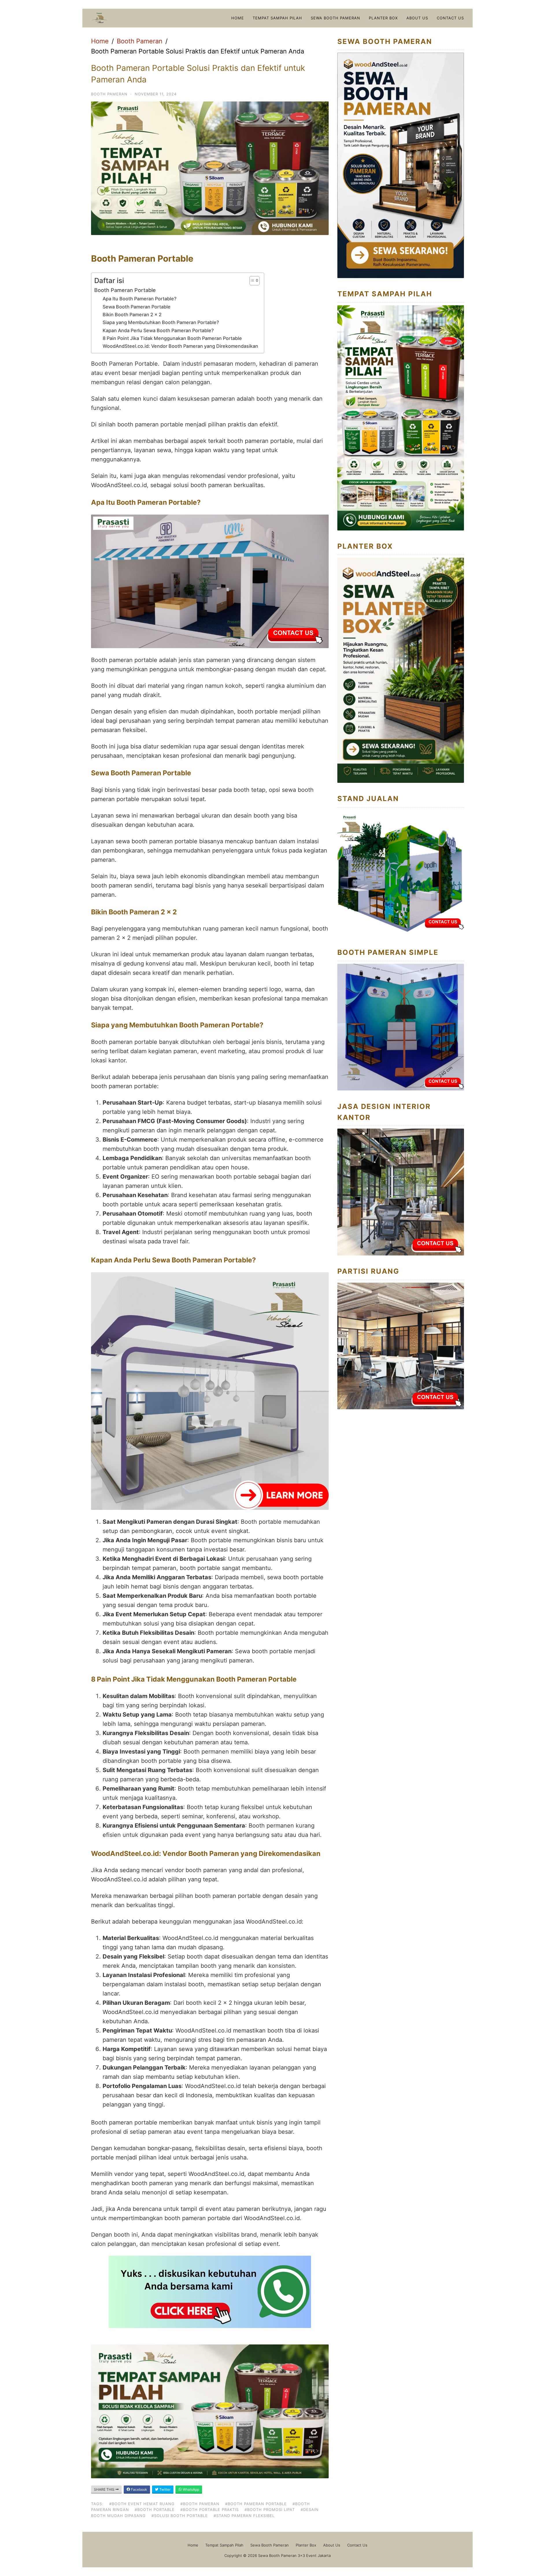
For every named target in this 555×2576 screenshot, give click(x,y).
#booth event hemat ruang (142, 2504)
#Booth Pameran (200, 2504)
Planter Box (383, 18)
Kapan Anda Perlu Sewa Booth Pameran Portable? (158, 330)
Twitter (164, 2489)
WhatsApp (190, 2489)
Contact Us (450, 18)
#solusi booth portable (180, 2516)
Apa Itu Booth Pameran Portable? (140, 299)
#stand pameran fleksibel (244, 2516)
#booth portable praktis (210, 2510)
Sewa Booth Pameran (335, 18)
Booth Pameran (140, 41)
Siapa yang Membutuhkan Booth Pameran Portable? (161, 322)
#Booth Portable (155, 2510)
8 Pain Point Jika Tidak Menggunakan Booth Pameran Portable (172, 338)
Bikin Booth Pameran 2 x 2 (132, 315)
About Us (417, 18)
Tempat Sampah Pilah (277, 18)
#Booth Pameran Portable (256, 2504)
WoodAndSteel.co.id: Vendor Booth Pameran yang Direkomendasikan (180, 346)
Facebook (139, 2489)
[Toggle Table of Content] (252, 281)
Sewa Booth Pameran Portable (137, 307)
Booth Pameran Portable (125, 290)
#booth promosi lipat (270, 2510)
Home (238, 18)
